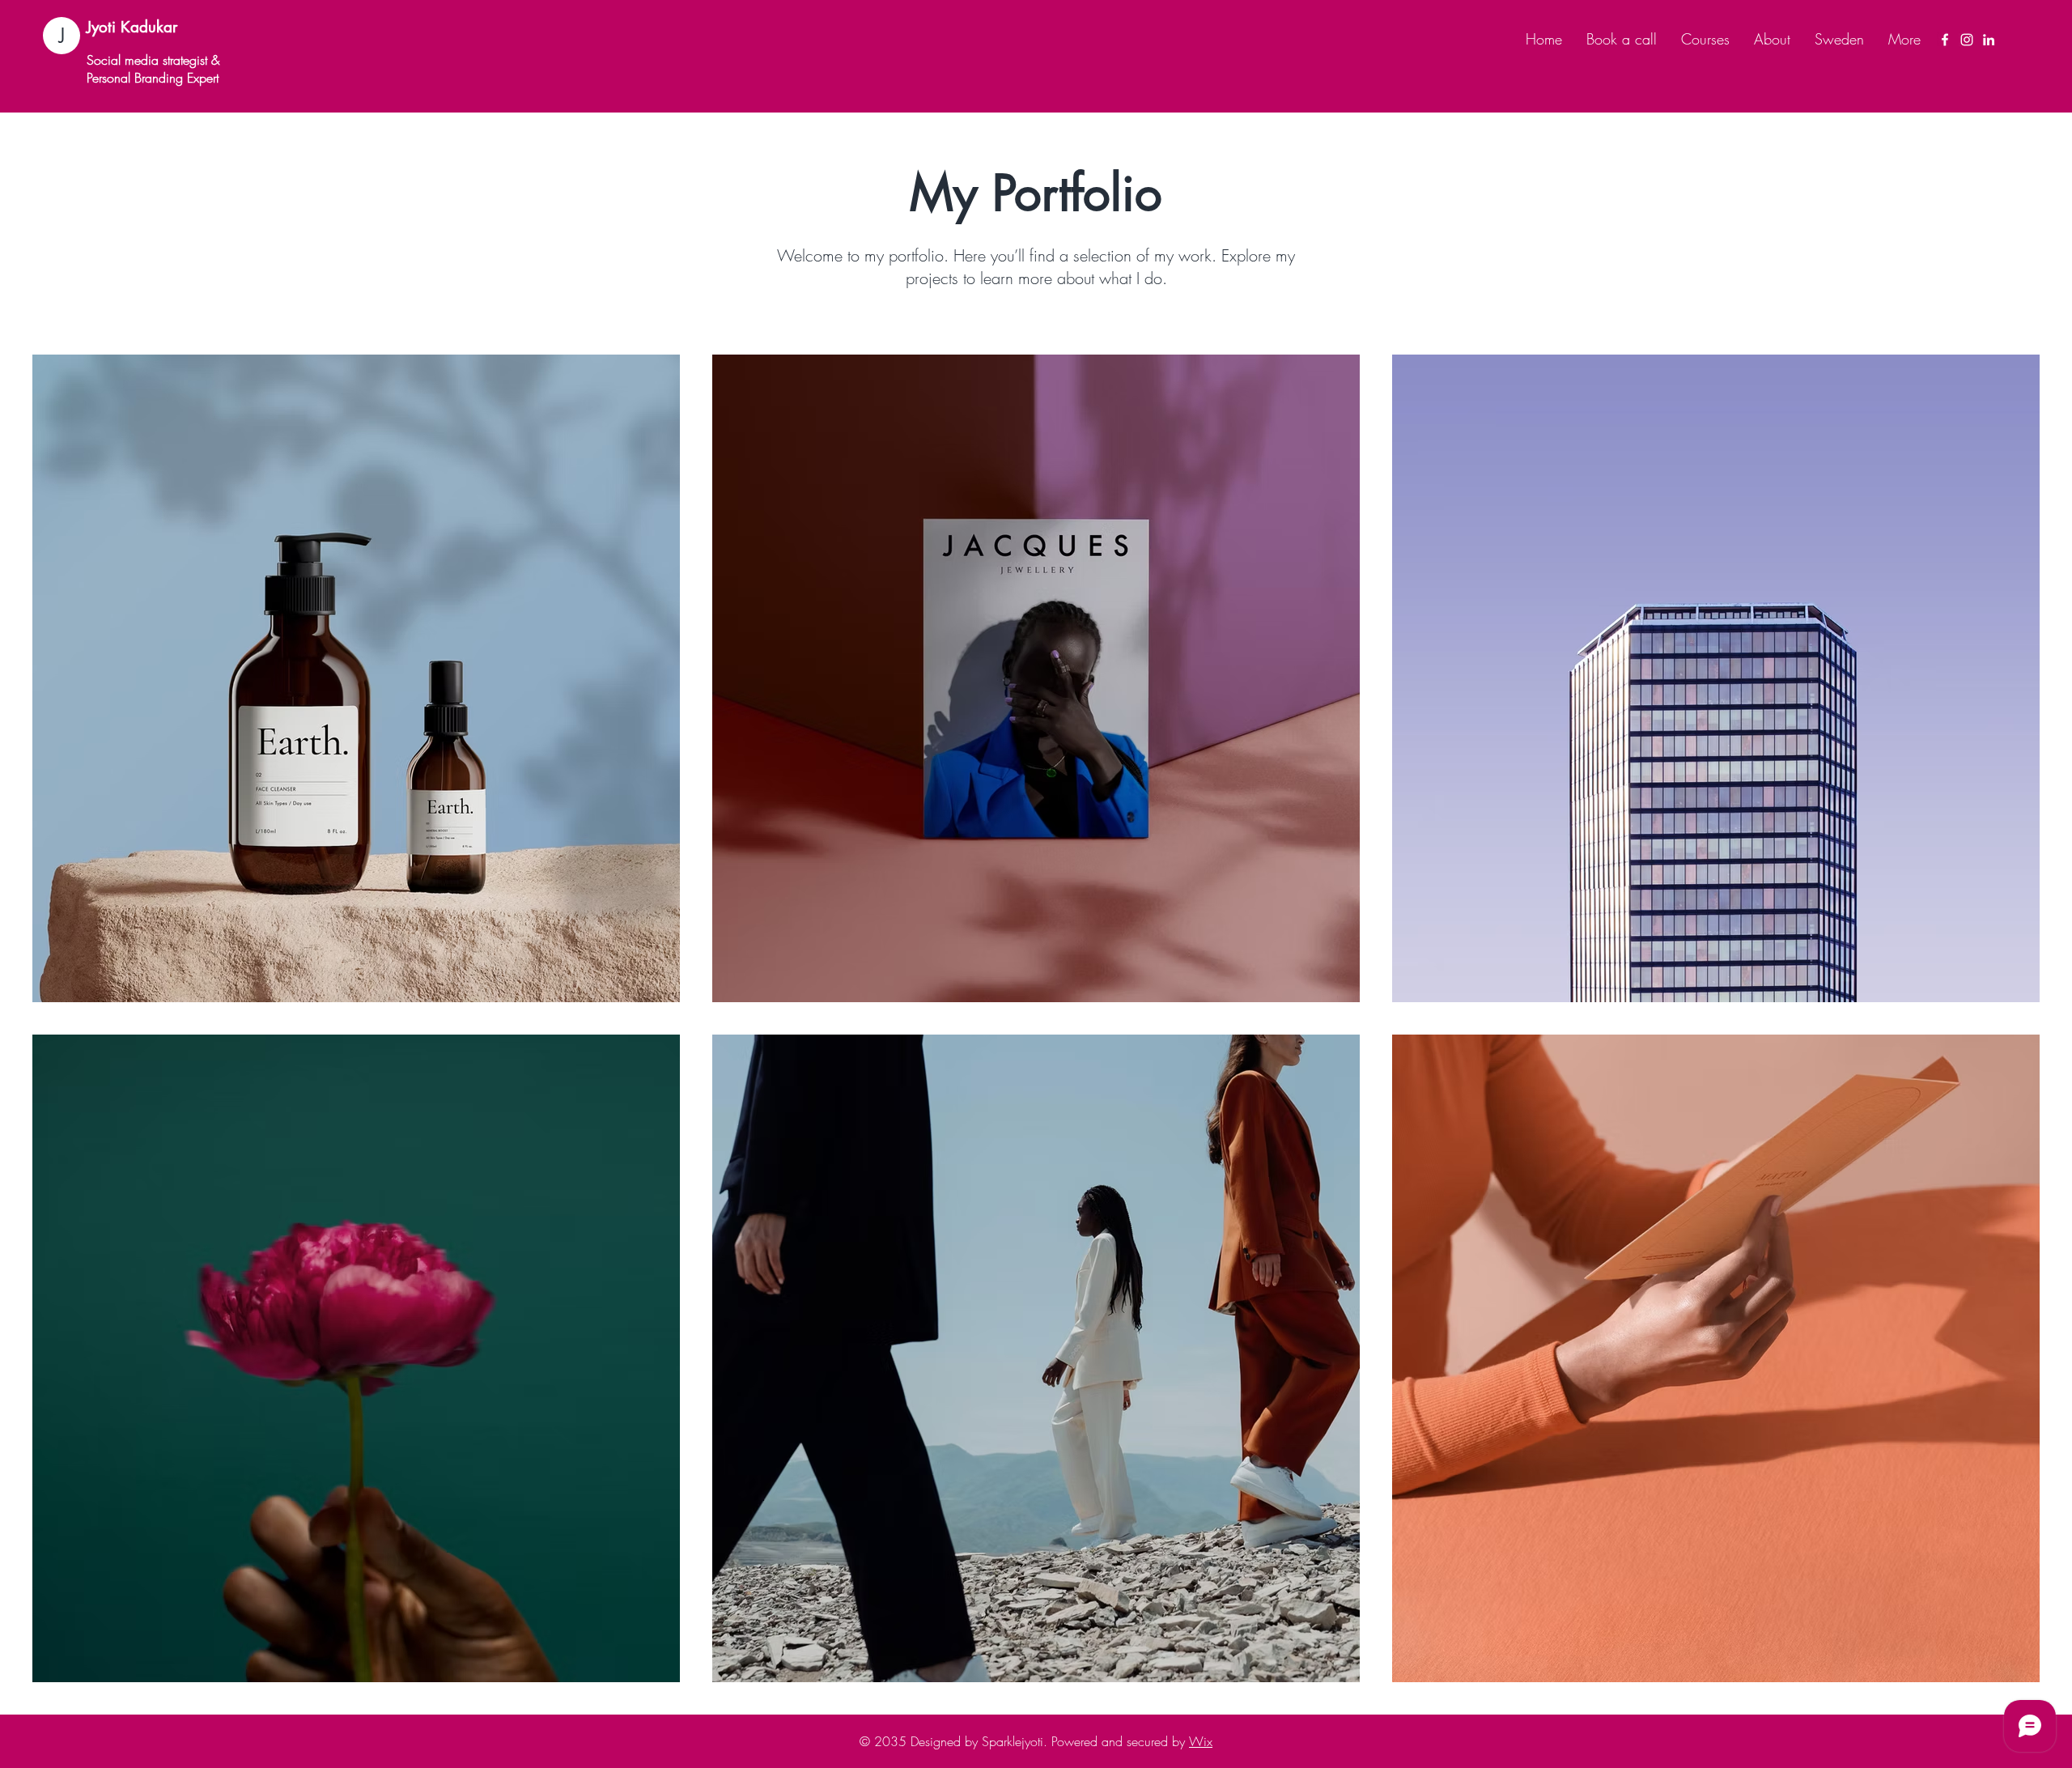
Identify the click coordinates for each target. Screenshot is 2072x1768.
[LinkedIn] (1989, 40)
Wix (1201, 1741)
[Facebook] (1945, 40)
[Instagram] (1967, 40)
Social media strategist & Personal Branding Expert (153, 69)
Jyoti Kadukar (132, 27)
